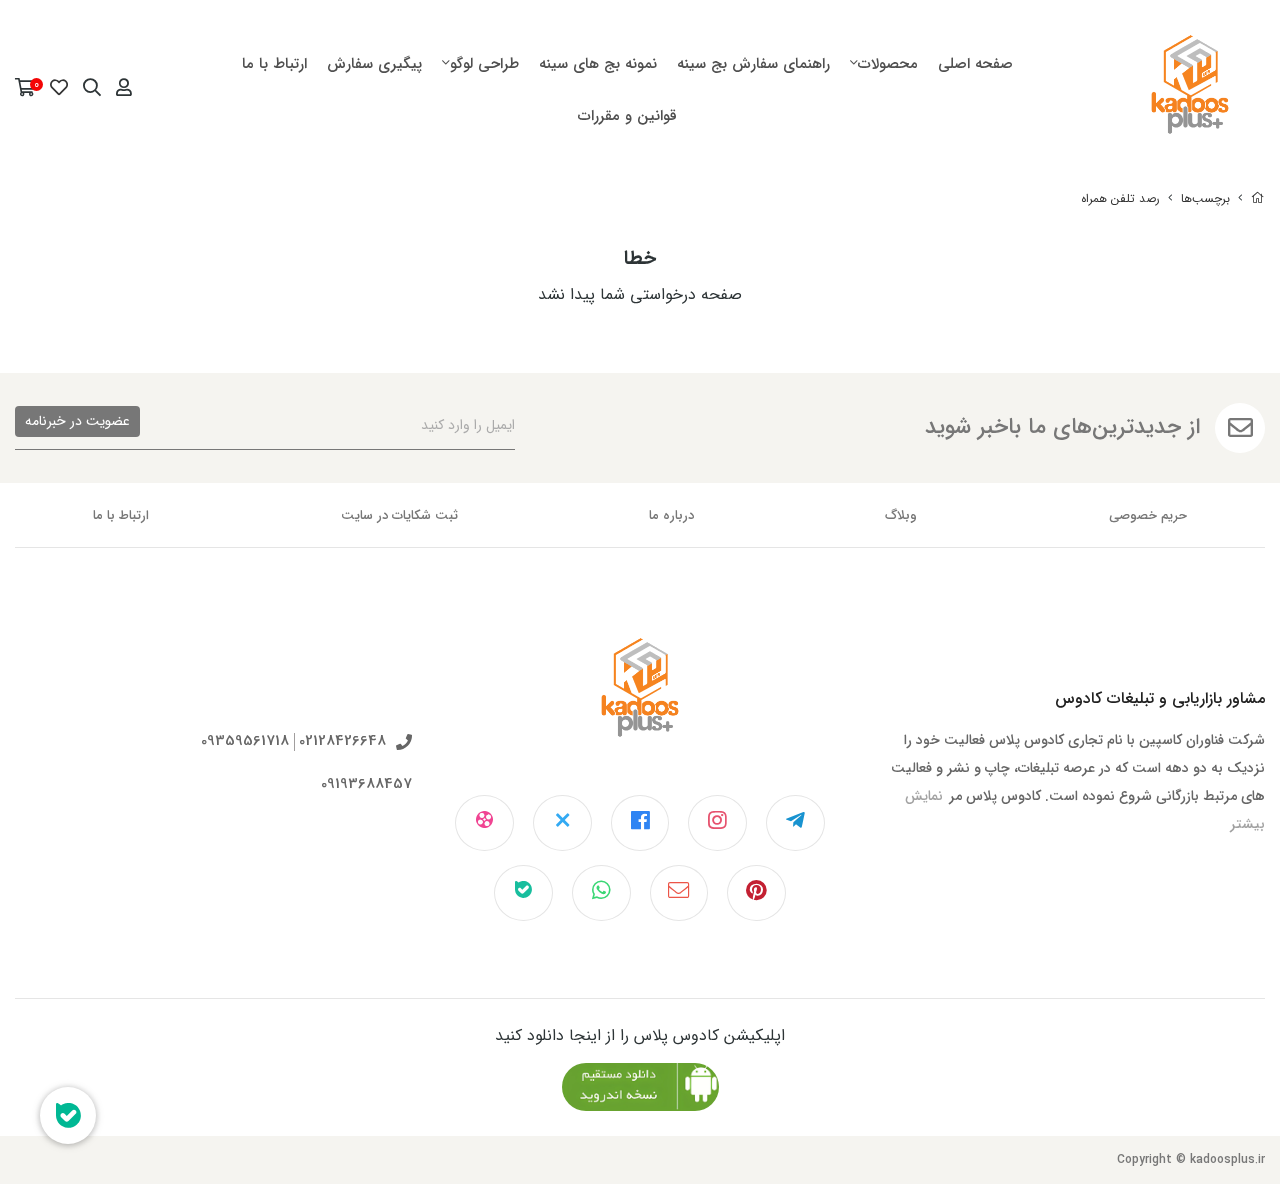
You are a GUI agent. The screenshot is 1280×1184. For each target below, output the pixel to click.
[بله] (523, 893)
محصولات (888, 64)
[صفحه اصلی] (1258, 198)
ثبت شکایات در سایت (399, 515)
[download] (640, 1087)
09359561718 (245, 741)
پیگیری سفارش (374, 64)
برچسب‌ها (1205, 198)
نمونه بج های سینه (598, 64)
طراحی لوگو (484, 64)
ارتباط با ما (274, 64)
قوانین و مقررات (627, 116)
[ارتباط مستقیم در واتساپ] (601, 893)
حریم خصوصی (1148, 515)
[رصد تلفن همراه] (640, 703)
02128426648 (342, 741)
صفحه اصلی (975, 64)
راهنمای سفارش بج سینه (753, 64)
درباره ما (671, 515)
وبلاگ (901, 515)
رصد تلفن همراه (1120, 198)
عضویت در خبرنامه (77, 421)
